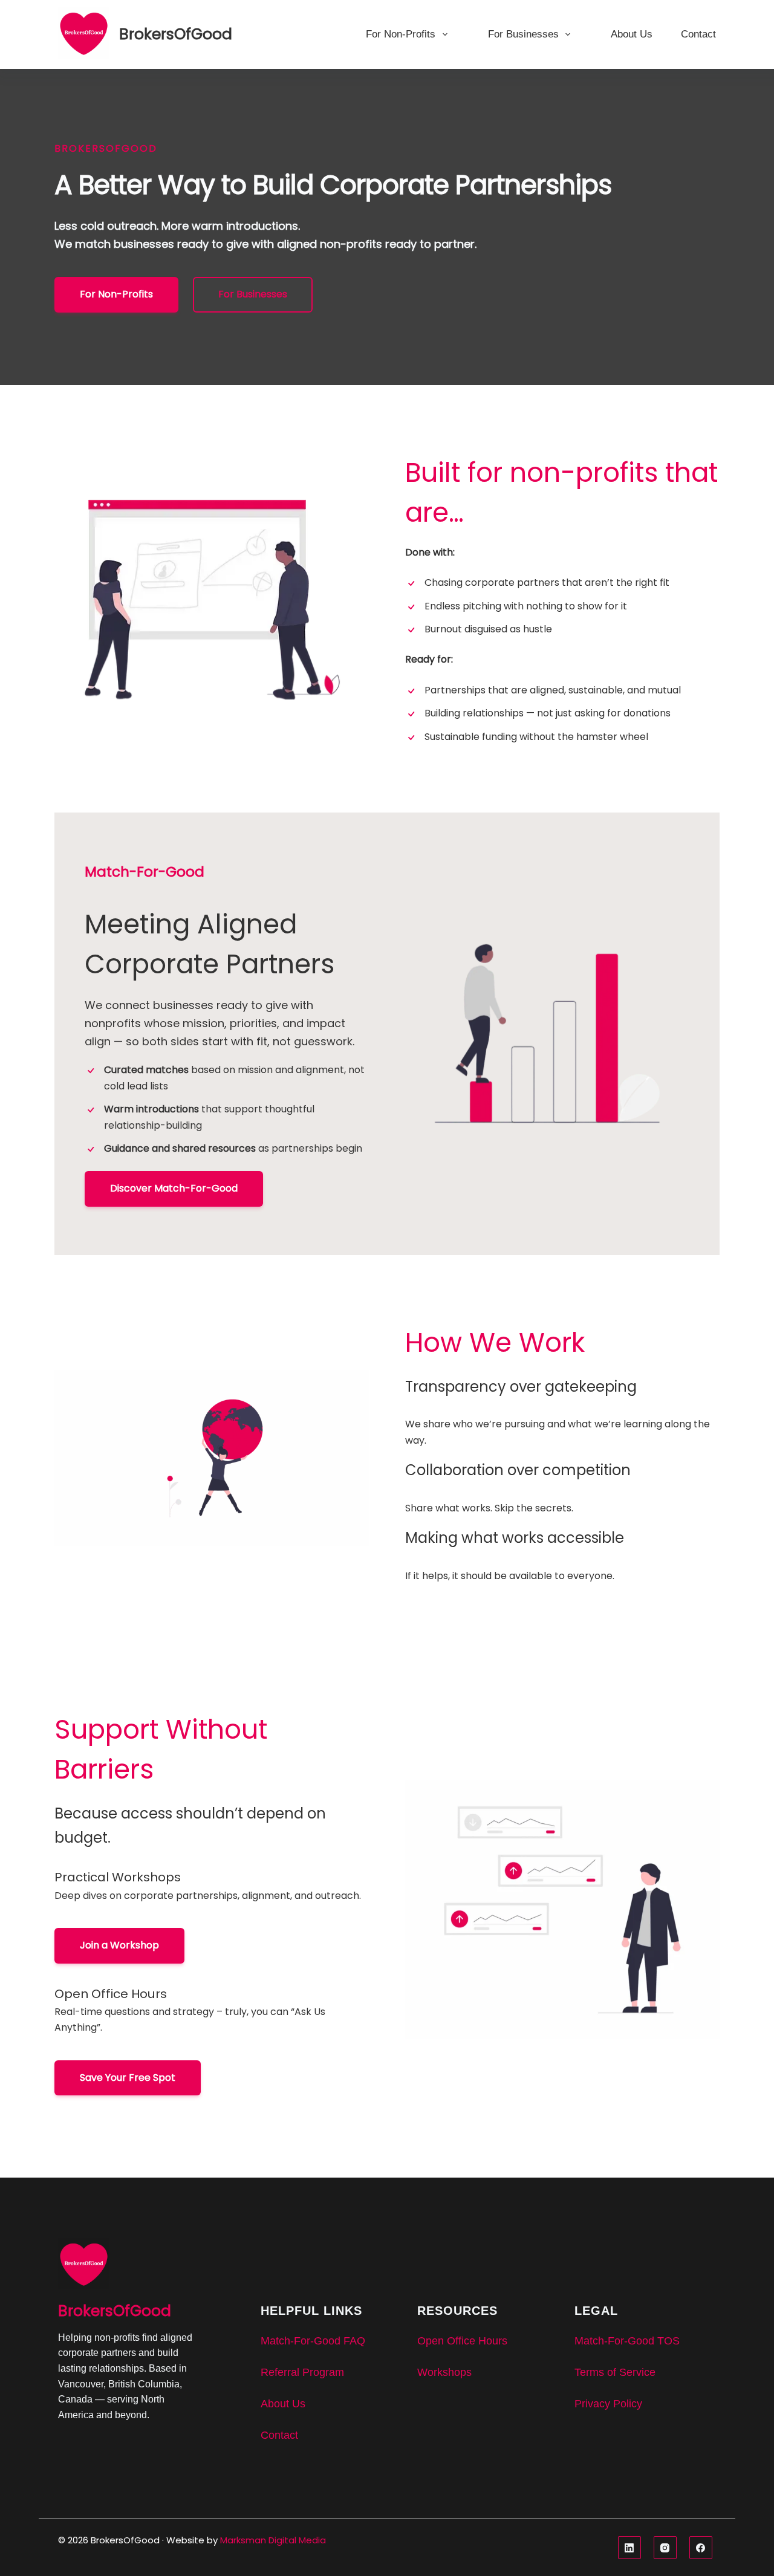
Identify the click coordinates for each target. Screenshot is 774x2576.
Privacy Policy (608, 2404)
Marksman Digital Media (273, 2540)
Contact (698, 34)
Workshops (444, 2372)
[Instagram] (667, 2548)
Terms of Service (615, 2372)
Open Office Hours (462, 2341)
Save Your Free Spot (128, 2078)
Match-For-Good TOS (627, 2341)
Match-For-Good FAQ (313, 2341)
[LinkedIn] (631, 2548)
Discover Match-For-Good (174, 1188)
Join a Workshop (119, 1945)
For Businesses (523, 34)
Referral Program (302, 2372)
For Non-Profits (401, 34)
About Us (632, 34)
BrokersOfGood (176, 34)
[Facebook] (703, 2548)
